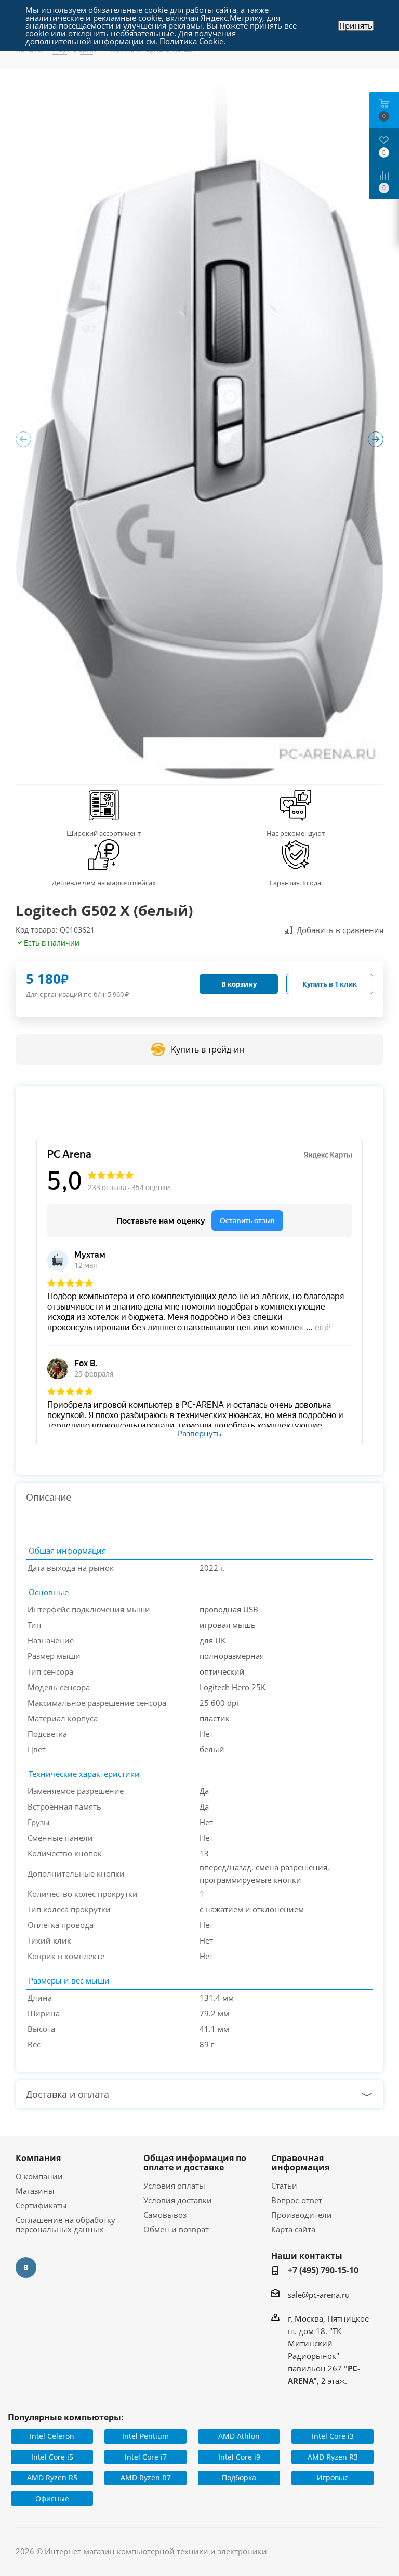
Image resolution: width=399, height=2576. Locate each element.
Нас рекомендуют (296, 833)
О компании (39, 2176)
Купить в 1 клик (330, 984)
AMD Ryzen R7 (146, 2478)
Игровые (333, 2478)
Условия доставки (178, 2200)
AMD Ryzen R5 (52, 2478)
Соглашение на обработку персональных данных (65, 2224)
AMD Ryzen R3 (333, 2457)
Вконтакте (26, 2268)
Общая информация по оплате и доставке (195, 2163)
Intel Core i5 (52, 2457)
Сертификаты (41, 2205)
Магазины (35, 2191)
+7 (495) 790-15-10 (323, 2270)
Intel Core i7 (146, 2457)
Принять (356, 26)
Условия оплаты (174, 2186)
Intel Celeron (52, 2436)
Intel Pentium (145, 2436)
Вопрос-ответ (297, 2200)
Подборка (239, 2478)
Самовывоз (165, 2215)
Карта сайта (293, 2229)
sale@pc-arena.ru (319, 2295)
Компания (38, 2158)
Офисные (52, 2498)
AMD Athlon (239, 2436)
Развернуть (199, 1434)
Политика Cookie (191, 41)
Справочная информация (300, 2163)
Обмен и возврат (176, 2229)
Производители (302, 2215)
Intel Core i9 (239, 2457)
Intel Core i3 (333, 2436)
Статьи (284, 2186)
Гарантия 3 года (295, 883)
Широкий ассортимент (104, 833)
